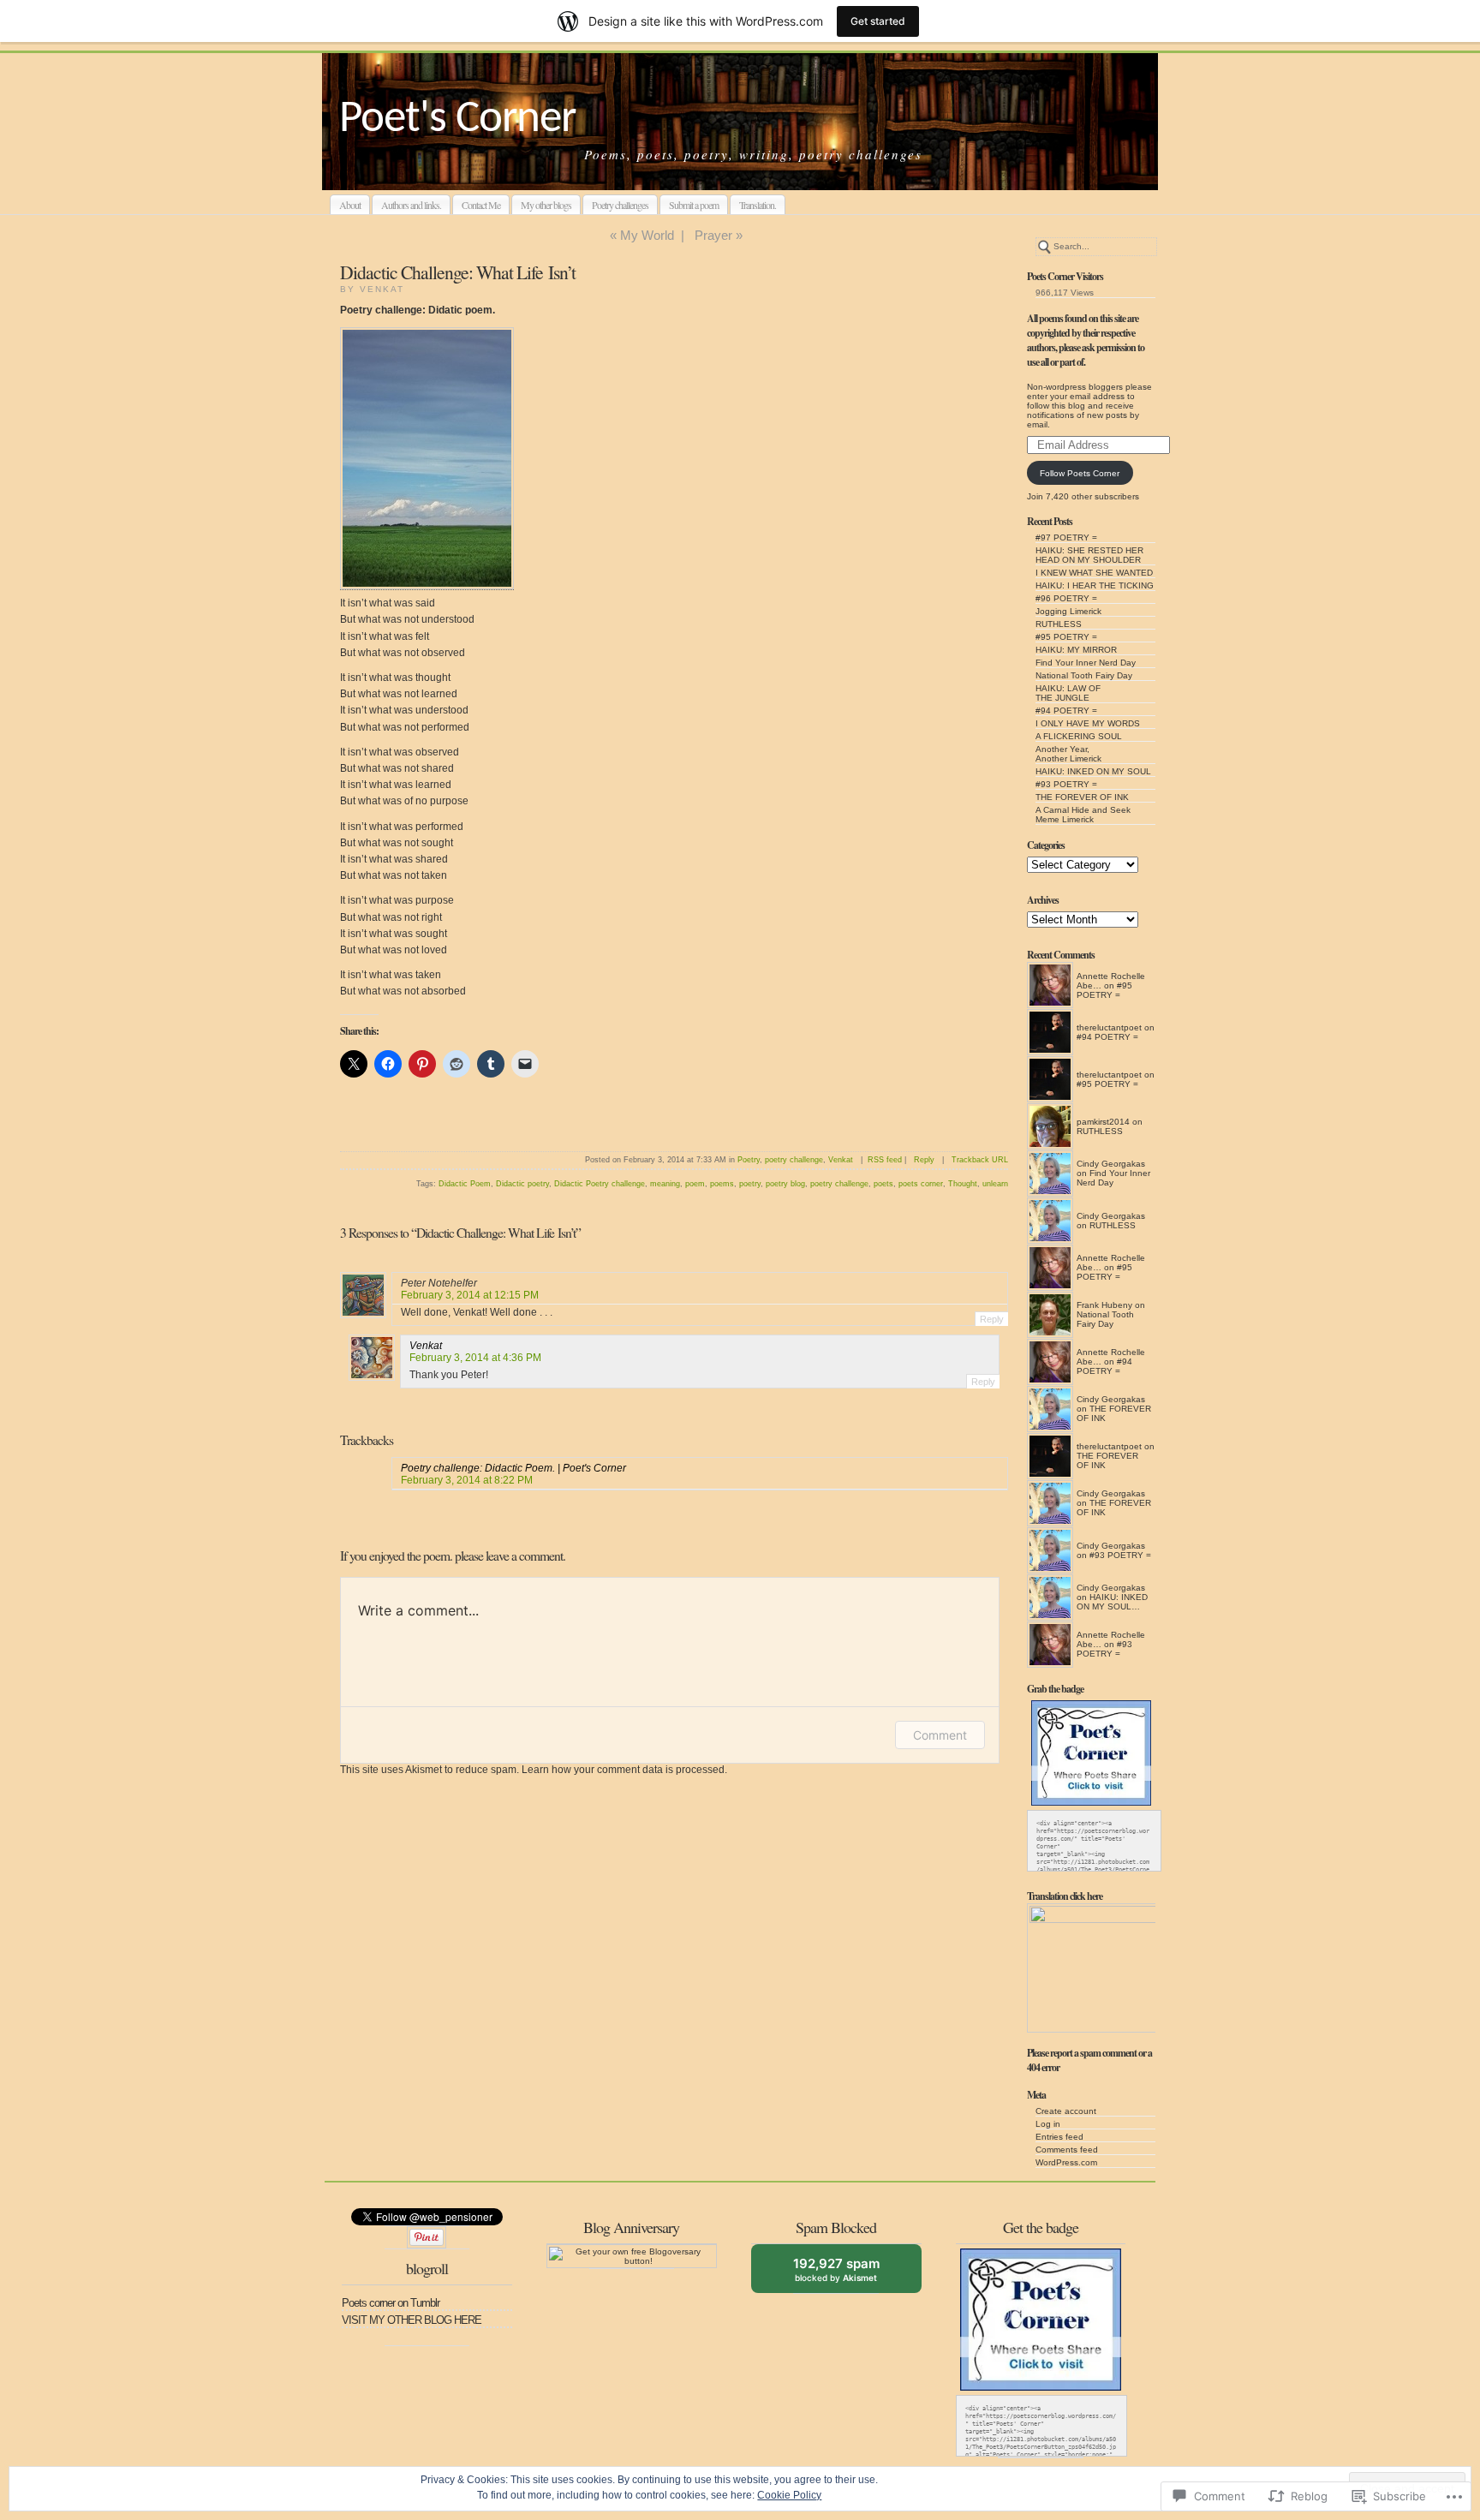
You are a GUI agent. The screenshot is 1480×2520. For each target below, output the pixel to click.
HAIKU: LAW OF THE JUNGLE (1068, 693)
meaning (665, 1184)
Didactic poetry (522, 1184)
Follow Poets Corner (1080, 473)
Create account (1066, 2111)
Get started (878, 21)
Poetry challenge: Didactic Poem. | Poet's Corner (513, 1468)
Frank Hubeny (1104, 1305)
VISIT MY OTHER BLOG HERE (412, 2320)
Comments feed (1067, 2150)
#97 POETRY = (1066, 537)
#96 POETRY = (1066, 598)
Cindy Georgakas (1111, 1164)
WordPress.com (1066, 2162)
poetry (750, 1184)
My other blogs (546, 205)
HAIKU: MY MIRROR (1076, 650)
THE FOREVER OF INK (1082, 797)
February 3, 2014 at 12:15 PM (470, 1295)
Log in (1048, 2124)
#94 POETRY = (1066, 711)
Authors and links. (411, 205)
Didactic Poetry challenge (600, 1184)
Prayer (713, 235)
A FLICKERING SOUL (1079, 736)
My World (647, 235)
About (350, 205)
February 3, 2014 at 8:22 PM (467, 1480)
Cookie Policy (789, 2495)
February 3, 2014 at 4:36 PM (475, 1358)
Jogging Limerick (1068, 611)
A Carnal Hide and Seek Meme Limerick (1083, 815)
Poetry (749, 1160)
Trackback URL (980, 1160)
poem (695, 1184)
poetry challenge (794, 1160)
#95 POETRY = (1066, 637)
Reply (924, 1160)
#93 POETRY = (1066, 784)
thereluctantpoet (1109, 1027)
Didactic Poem (465, 1184)
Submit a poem (694, 205)
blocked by (849, 2274)
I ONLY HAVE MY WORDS (1088, 723)
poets (883, 1184)
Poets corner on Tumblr (391, 2303)
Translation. (758, 205)
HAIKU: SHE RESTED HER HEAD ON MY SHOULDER (1089, 555)
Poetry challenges (620, 205)
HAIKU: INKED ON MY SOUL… (1112, 1602)
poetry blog (785, 1184)
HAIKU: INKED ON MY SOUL (1093, 771)
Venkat (841, 1160)
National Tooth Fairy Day (1084, 675)
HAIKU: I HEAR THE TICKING (1095, 585)
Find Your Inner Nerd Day (1086, 663)
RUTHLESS (1059, 624)
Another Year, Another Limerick (1068, 754)
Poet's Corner (457, 119)
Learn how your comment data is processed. (624, 1770)
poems (722, 1184)
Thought (963, 1184)
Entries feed (1059, 2137)
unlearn (995, 1184)
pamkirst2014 (1103, 1122)
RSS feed (885, 1160)
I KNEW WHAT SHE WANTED (1094, 573)
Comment (940, 1735)
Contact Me (481, 205)
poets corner (921, 1184)
